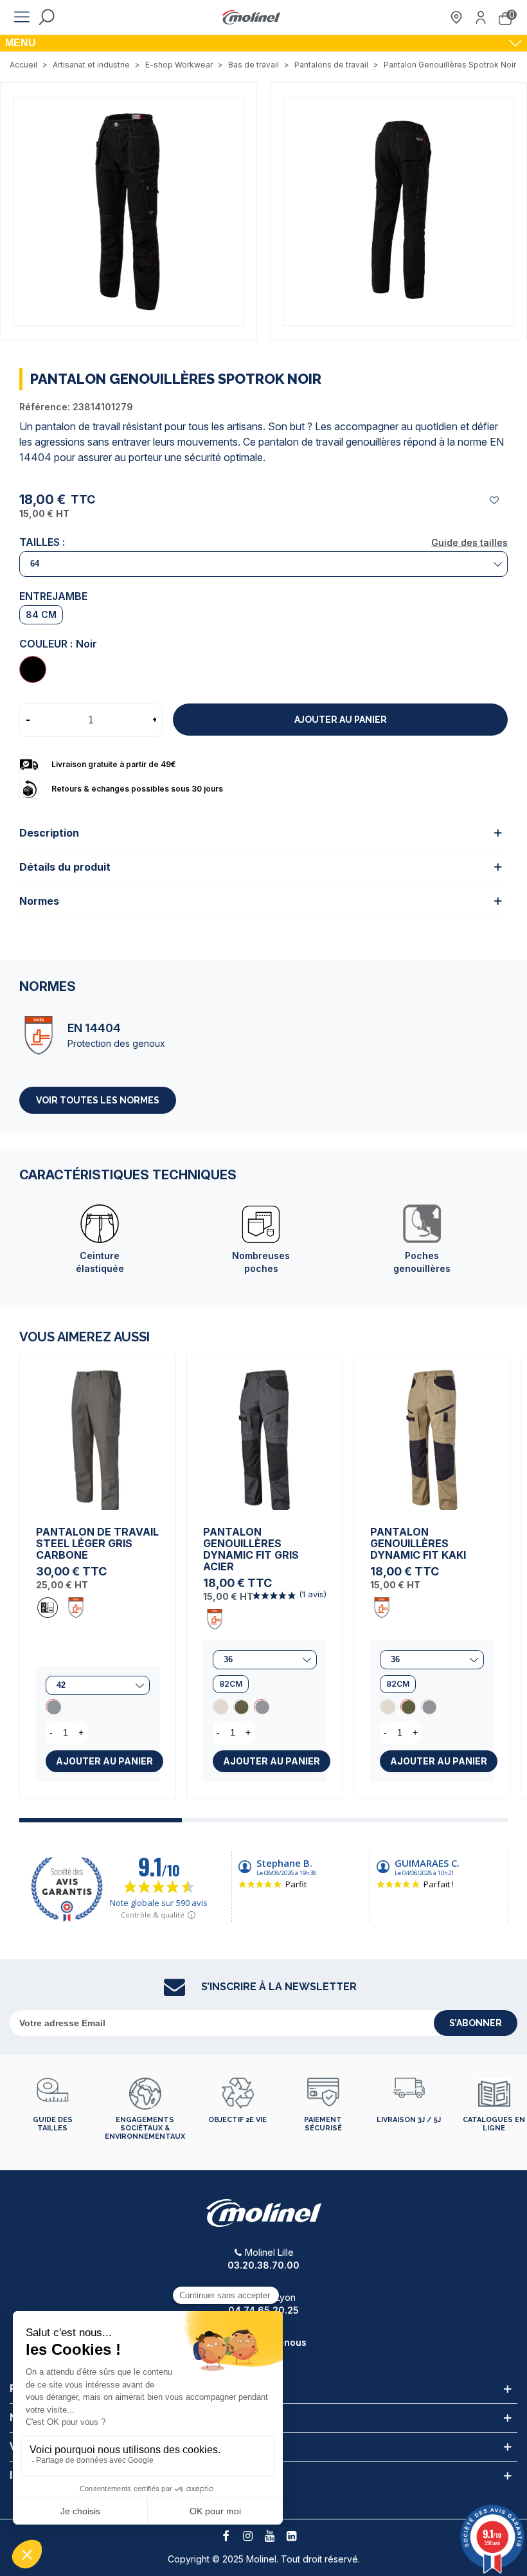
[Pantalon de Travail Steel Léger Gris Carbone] (98, 1432)
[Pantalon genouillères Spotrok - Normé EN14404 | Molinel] (129, 210)
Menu (21, 43)
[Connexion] (481, 17)
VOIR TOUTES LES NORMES (98, 1100)
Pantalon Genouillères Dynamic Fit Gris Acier (251, 1549)
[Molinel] (251, 18)
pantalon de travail (78, 426)
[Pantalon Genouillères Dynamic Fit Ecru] (220, 1707)
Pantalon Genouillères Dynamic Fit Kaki (418, 1543)
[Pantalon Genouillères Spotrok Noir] (33, 669)
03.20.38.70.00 (263, 2265)
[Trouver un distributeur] (456, 17)
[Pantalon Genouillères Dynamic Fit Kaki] (241, 1707)
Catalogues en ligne (494, 2124)
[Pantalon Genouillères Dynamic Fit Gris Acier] (265, 1432)
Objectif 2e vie (237, 2120)
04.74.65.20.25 (263, 2310)
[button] (101, 1820)
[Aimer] (495, 500)
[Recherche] (46, 17)
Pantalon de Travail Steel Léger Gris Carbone (97, 1543)
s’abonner (476, 2023)
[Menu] (22, 17)
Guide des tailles (469, 542)
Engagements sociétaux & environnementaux (145, 2128)
